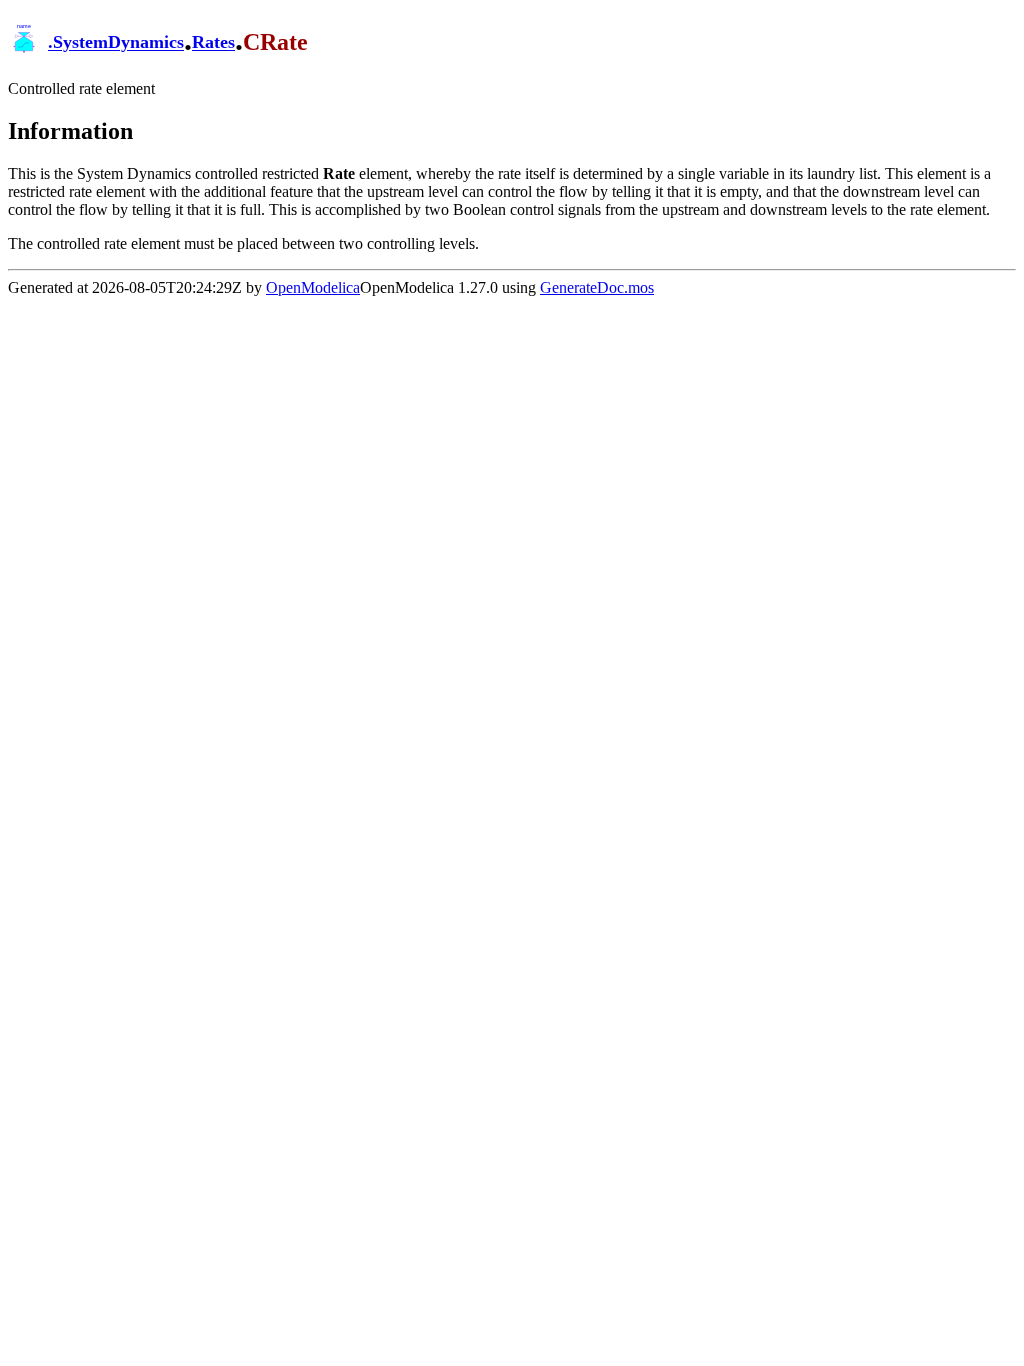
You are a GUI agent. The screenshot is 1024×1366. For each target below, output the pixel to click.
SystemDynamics (118, 43)
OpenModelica (313, 287)
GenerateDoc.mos (597, 287)
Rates (213, 43)
